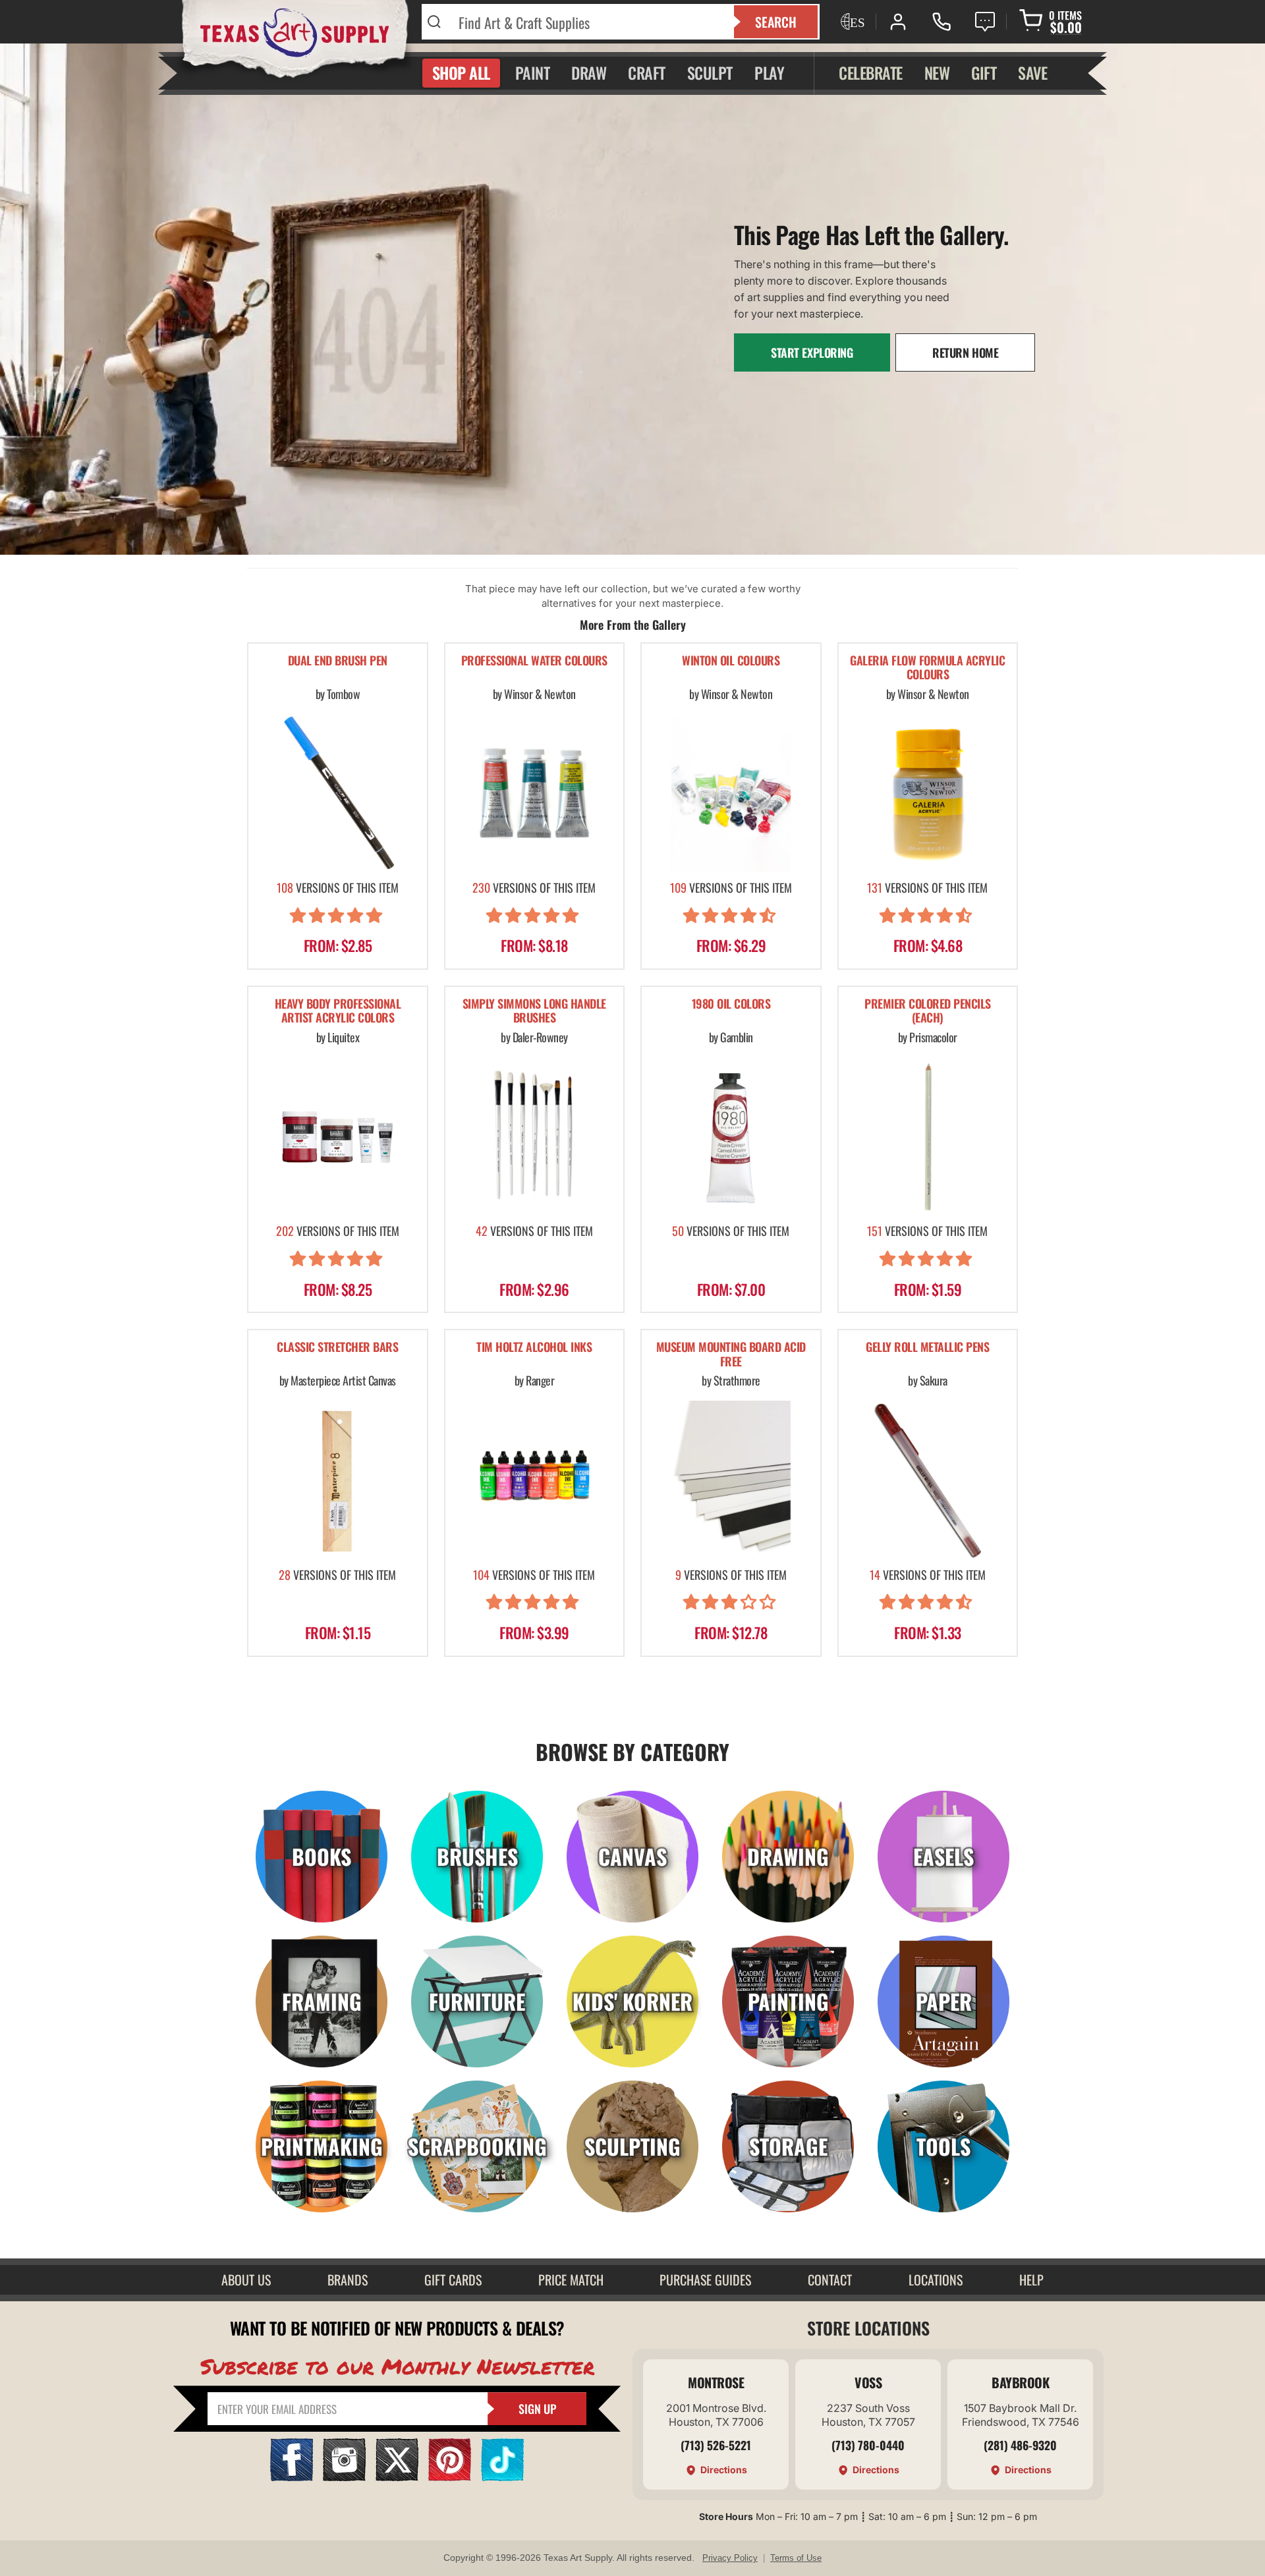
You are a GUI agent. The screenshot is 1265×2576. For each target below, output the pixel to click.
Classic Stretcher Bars (337, 1348)
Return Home (965, 352)
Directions (724, 2470)
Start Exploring (812, 352)
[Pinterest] (450, 2477)
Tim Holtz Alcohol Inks (534, 1348)
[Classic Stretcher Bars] (338, 1480)
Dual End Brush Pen (338, 661)
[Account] (898, 22)
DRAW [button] (589, 72)
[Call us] (942, 22)
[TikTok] (502, 2477)
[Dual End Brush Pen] (338, 793)
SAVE (1032, 72)
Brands (348, 2280)
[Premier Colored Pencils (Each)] (928, 1137)
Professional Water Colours (534, 661)
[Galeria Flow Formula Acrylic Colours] (928, 793)
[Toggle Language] (851, 22)
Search (776, 22)
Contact (830, 2280)
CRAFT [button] (647, 72)
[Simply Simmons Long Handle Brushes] (535, 1137)
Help (1031, 2280)
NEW (937, 72)
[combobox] (588, 22)
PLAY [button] (769, 72)
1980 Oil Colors (731, 1004)
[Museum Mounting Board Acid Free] (731, 1480)
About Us (246, 2280)
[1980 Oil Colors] (731, 1137)
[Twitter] (397, 2477)
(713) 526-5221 (716, 2445)
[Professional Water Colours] (535, 793)
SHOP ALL (461, 72)
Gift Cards (453, 2280)
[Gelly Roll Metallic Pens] (928, 1480)
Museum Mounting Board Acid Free (731, 1355)
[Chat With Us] (985, 22)
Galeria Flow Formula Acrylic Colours (927, 668)
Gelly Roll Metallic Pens (927, 1348)
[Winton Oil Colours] (731, 793)
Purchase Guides (705, 2280)
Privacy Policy (730, 2558)
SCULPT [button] (710, 72)
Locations (936, 2280)
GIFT (984, 72)
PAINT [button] (533, 72)
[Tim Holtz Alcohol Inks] (535, 1480)
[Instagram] (344, 2477)
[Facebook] (292, 2477)
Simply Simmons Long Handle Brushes (534, 1012)
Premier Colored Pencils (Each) (928, 1012)
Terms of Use (796, 2558)
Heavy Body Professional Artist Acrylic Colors (338, 1012)
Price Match (571, 2280)
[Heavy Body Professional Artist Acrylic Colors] (338, 1137)
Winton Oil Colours (731, 661)
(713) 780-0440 (868, 2445)
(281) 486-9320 (1020, 2445)
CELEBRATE (871, 72)
